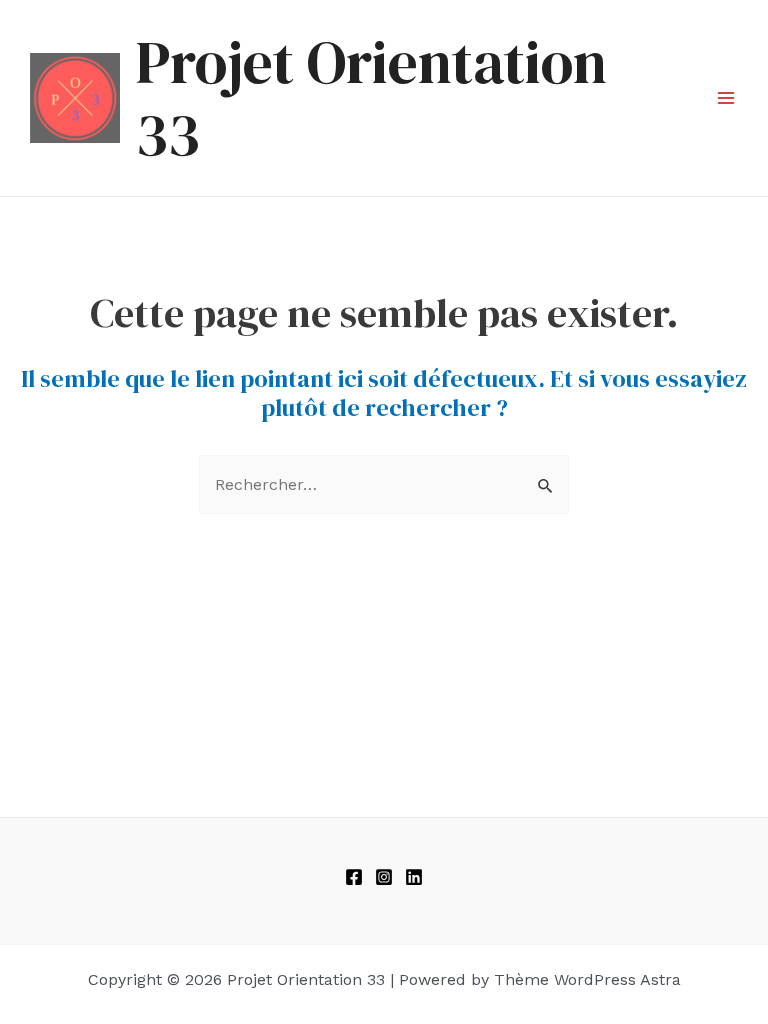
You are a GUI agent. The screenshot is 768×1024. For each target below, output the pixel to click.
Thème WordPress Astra (587, 979)
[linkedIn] (414, 877)
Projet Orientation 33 (371, 98)
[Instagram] (384, 877)
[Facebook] (354, 877)
